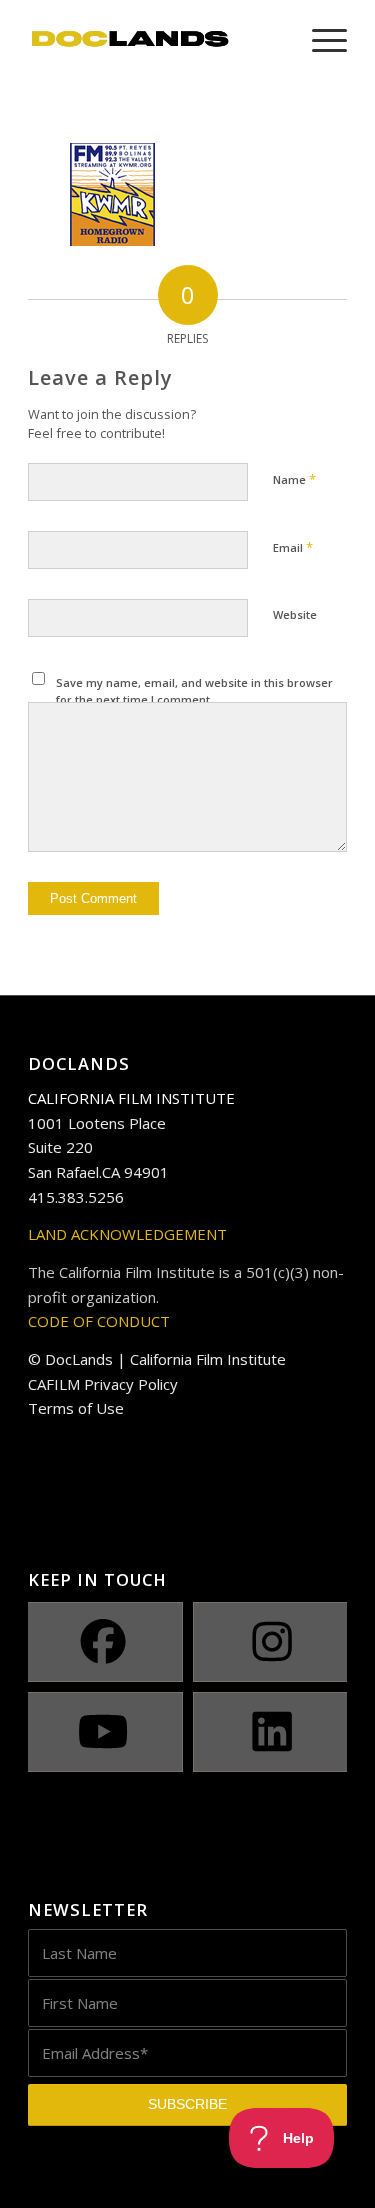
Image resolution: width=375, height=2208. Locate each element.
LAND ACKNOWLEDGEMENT (127, 1234)
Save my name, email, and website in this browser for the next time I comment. (194, 691)
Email (293, 547)
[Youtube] (102, 1732)
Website (295, 614)
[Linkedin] (272, 1732)
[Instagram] (272, 1642)
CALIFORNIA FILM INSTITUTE (131, 1098)
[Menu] (319, 40)
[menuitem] (319, 40)
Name (294, 479)
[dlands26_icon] (155, 40)
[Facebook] (102, 1642)
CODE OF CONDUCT (99, 1321)
